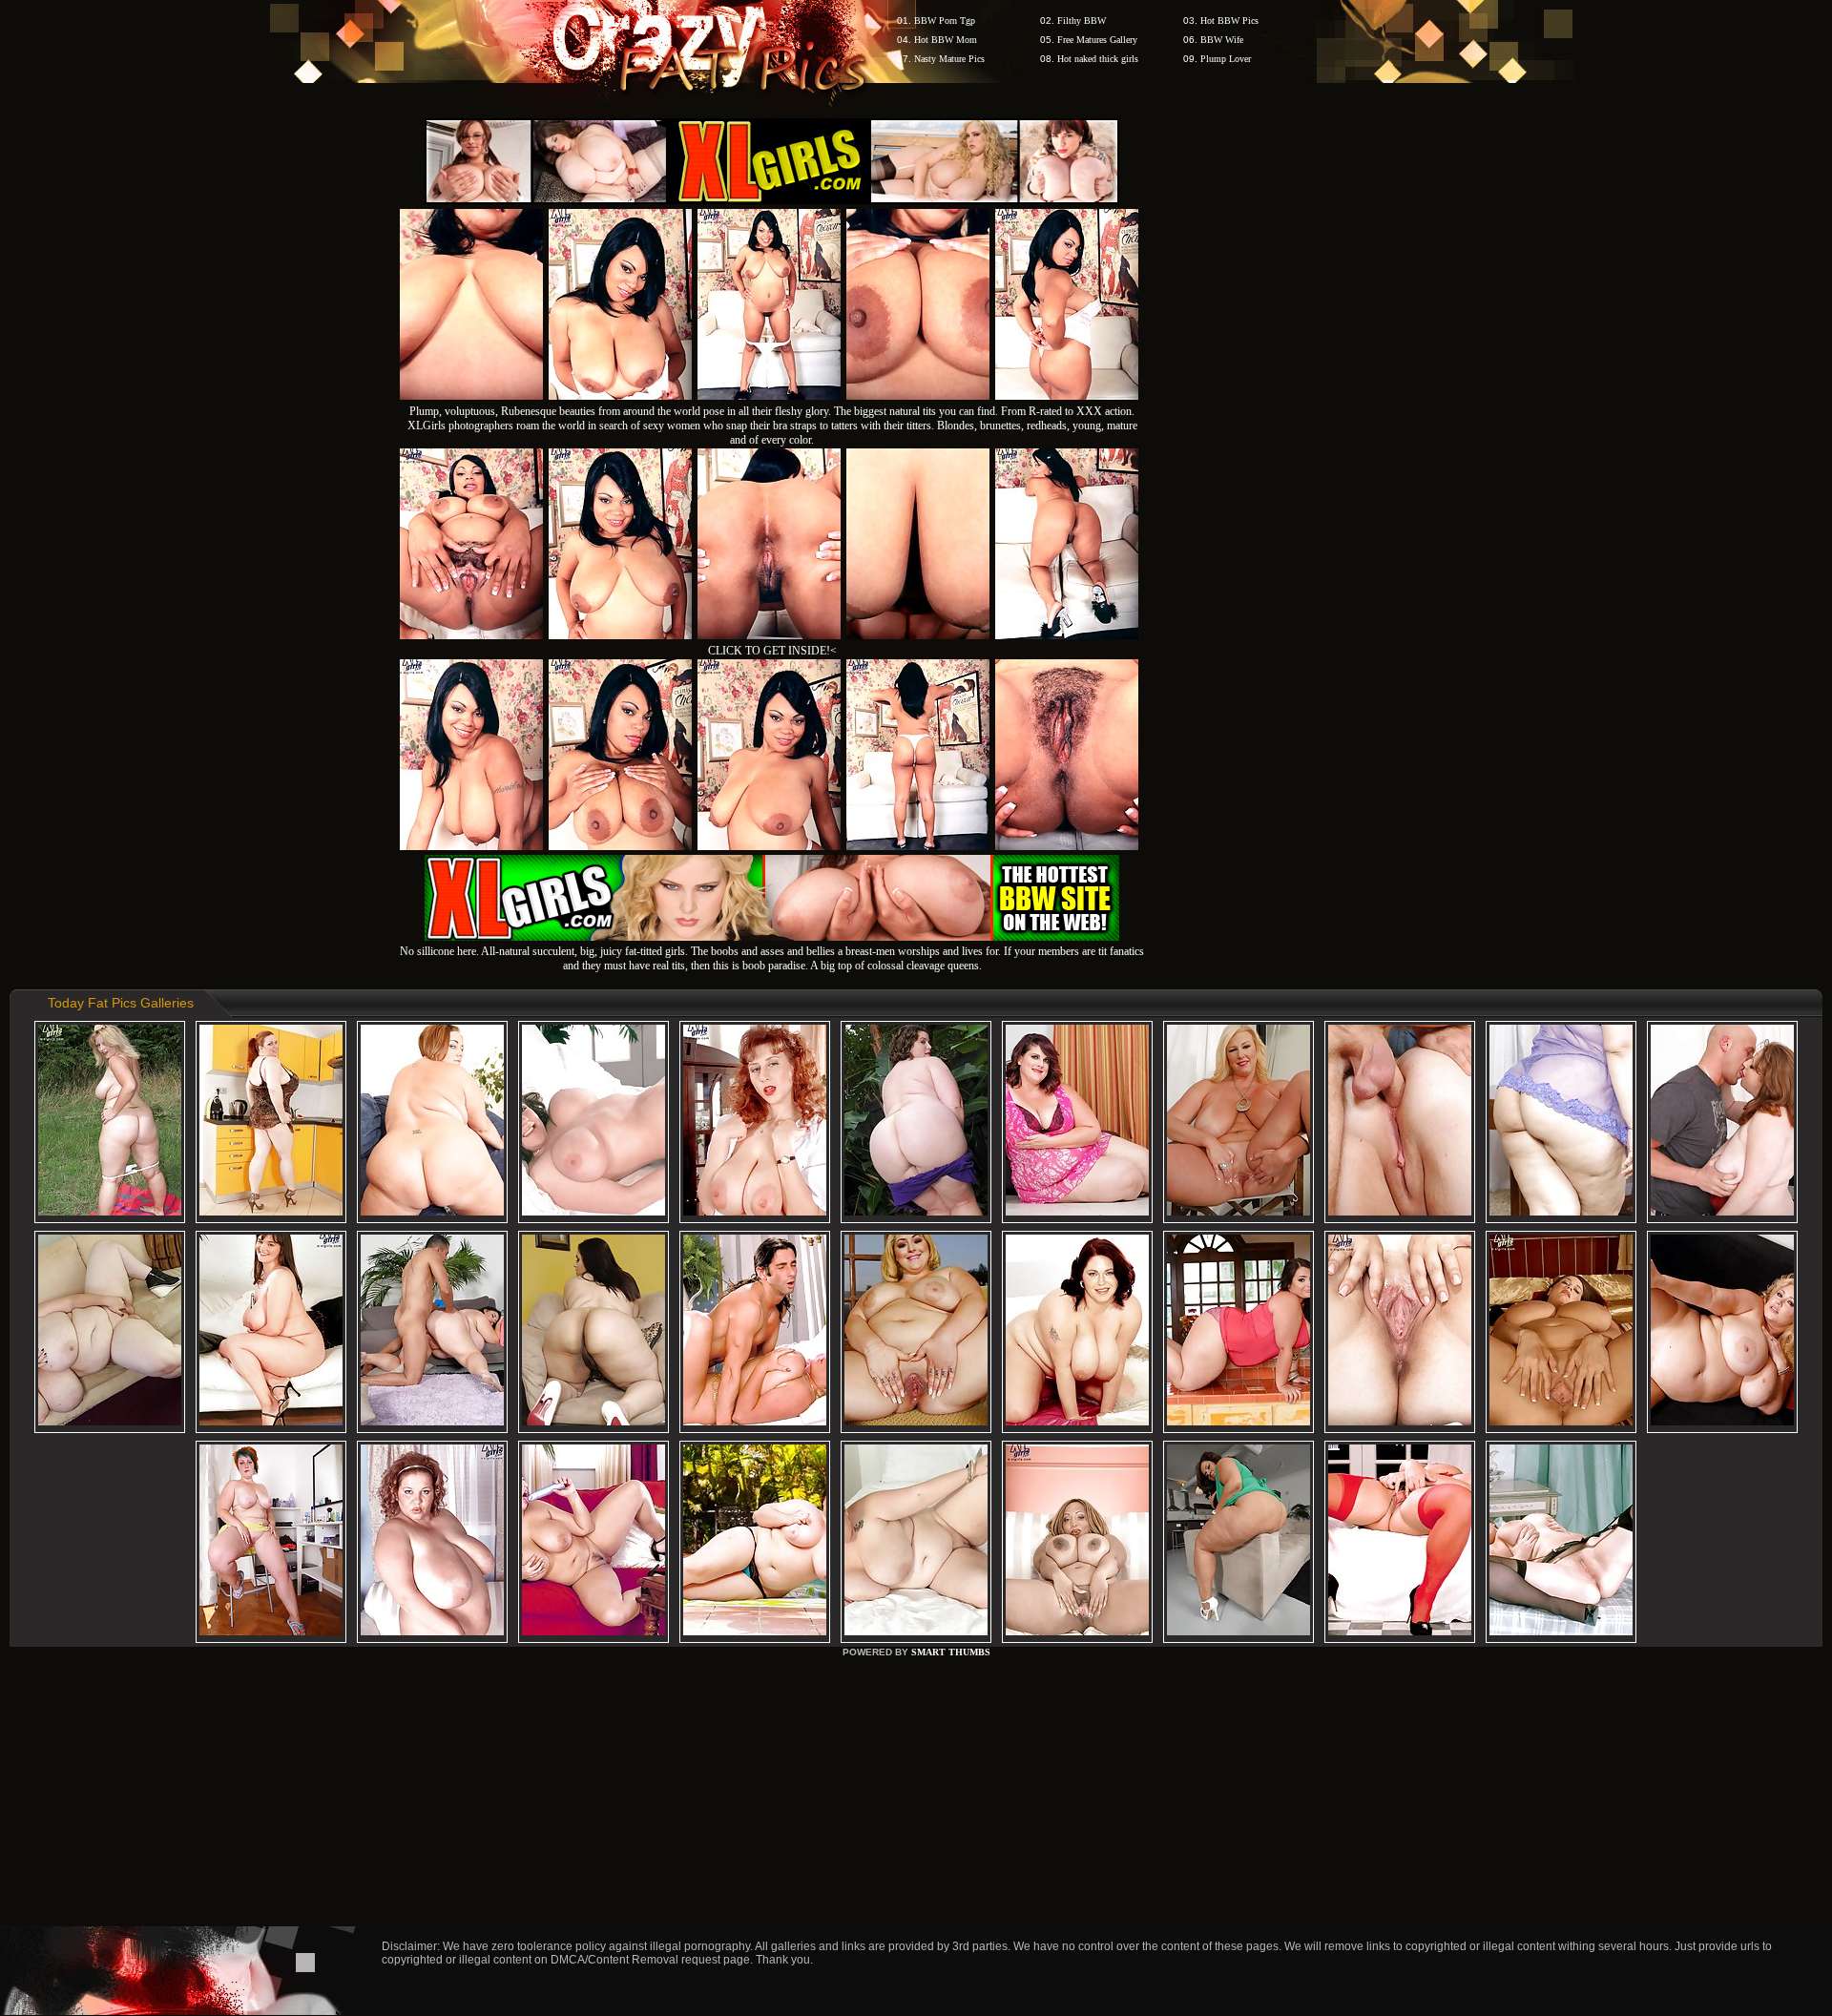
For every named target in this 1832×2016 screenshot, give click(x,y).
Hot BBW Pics (1229, 21)
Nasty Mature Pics (949, 59)
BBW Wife (1222, 40)
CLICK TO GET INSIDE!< (772, 651)
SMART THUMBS (951, 1652)
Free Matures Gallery (1097, 40)
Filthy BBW (1082, 21)
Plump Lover (1226, 59)
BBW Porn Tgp (945, 21)
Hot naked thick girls (1098, 59)
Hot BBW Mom (946, 40)
